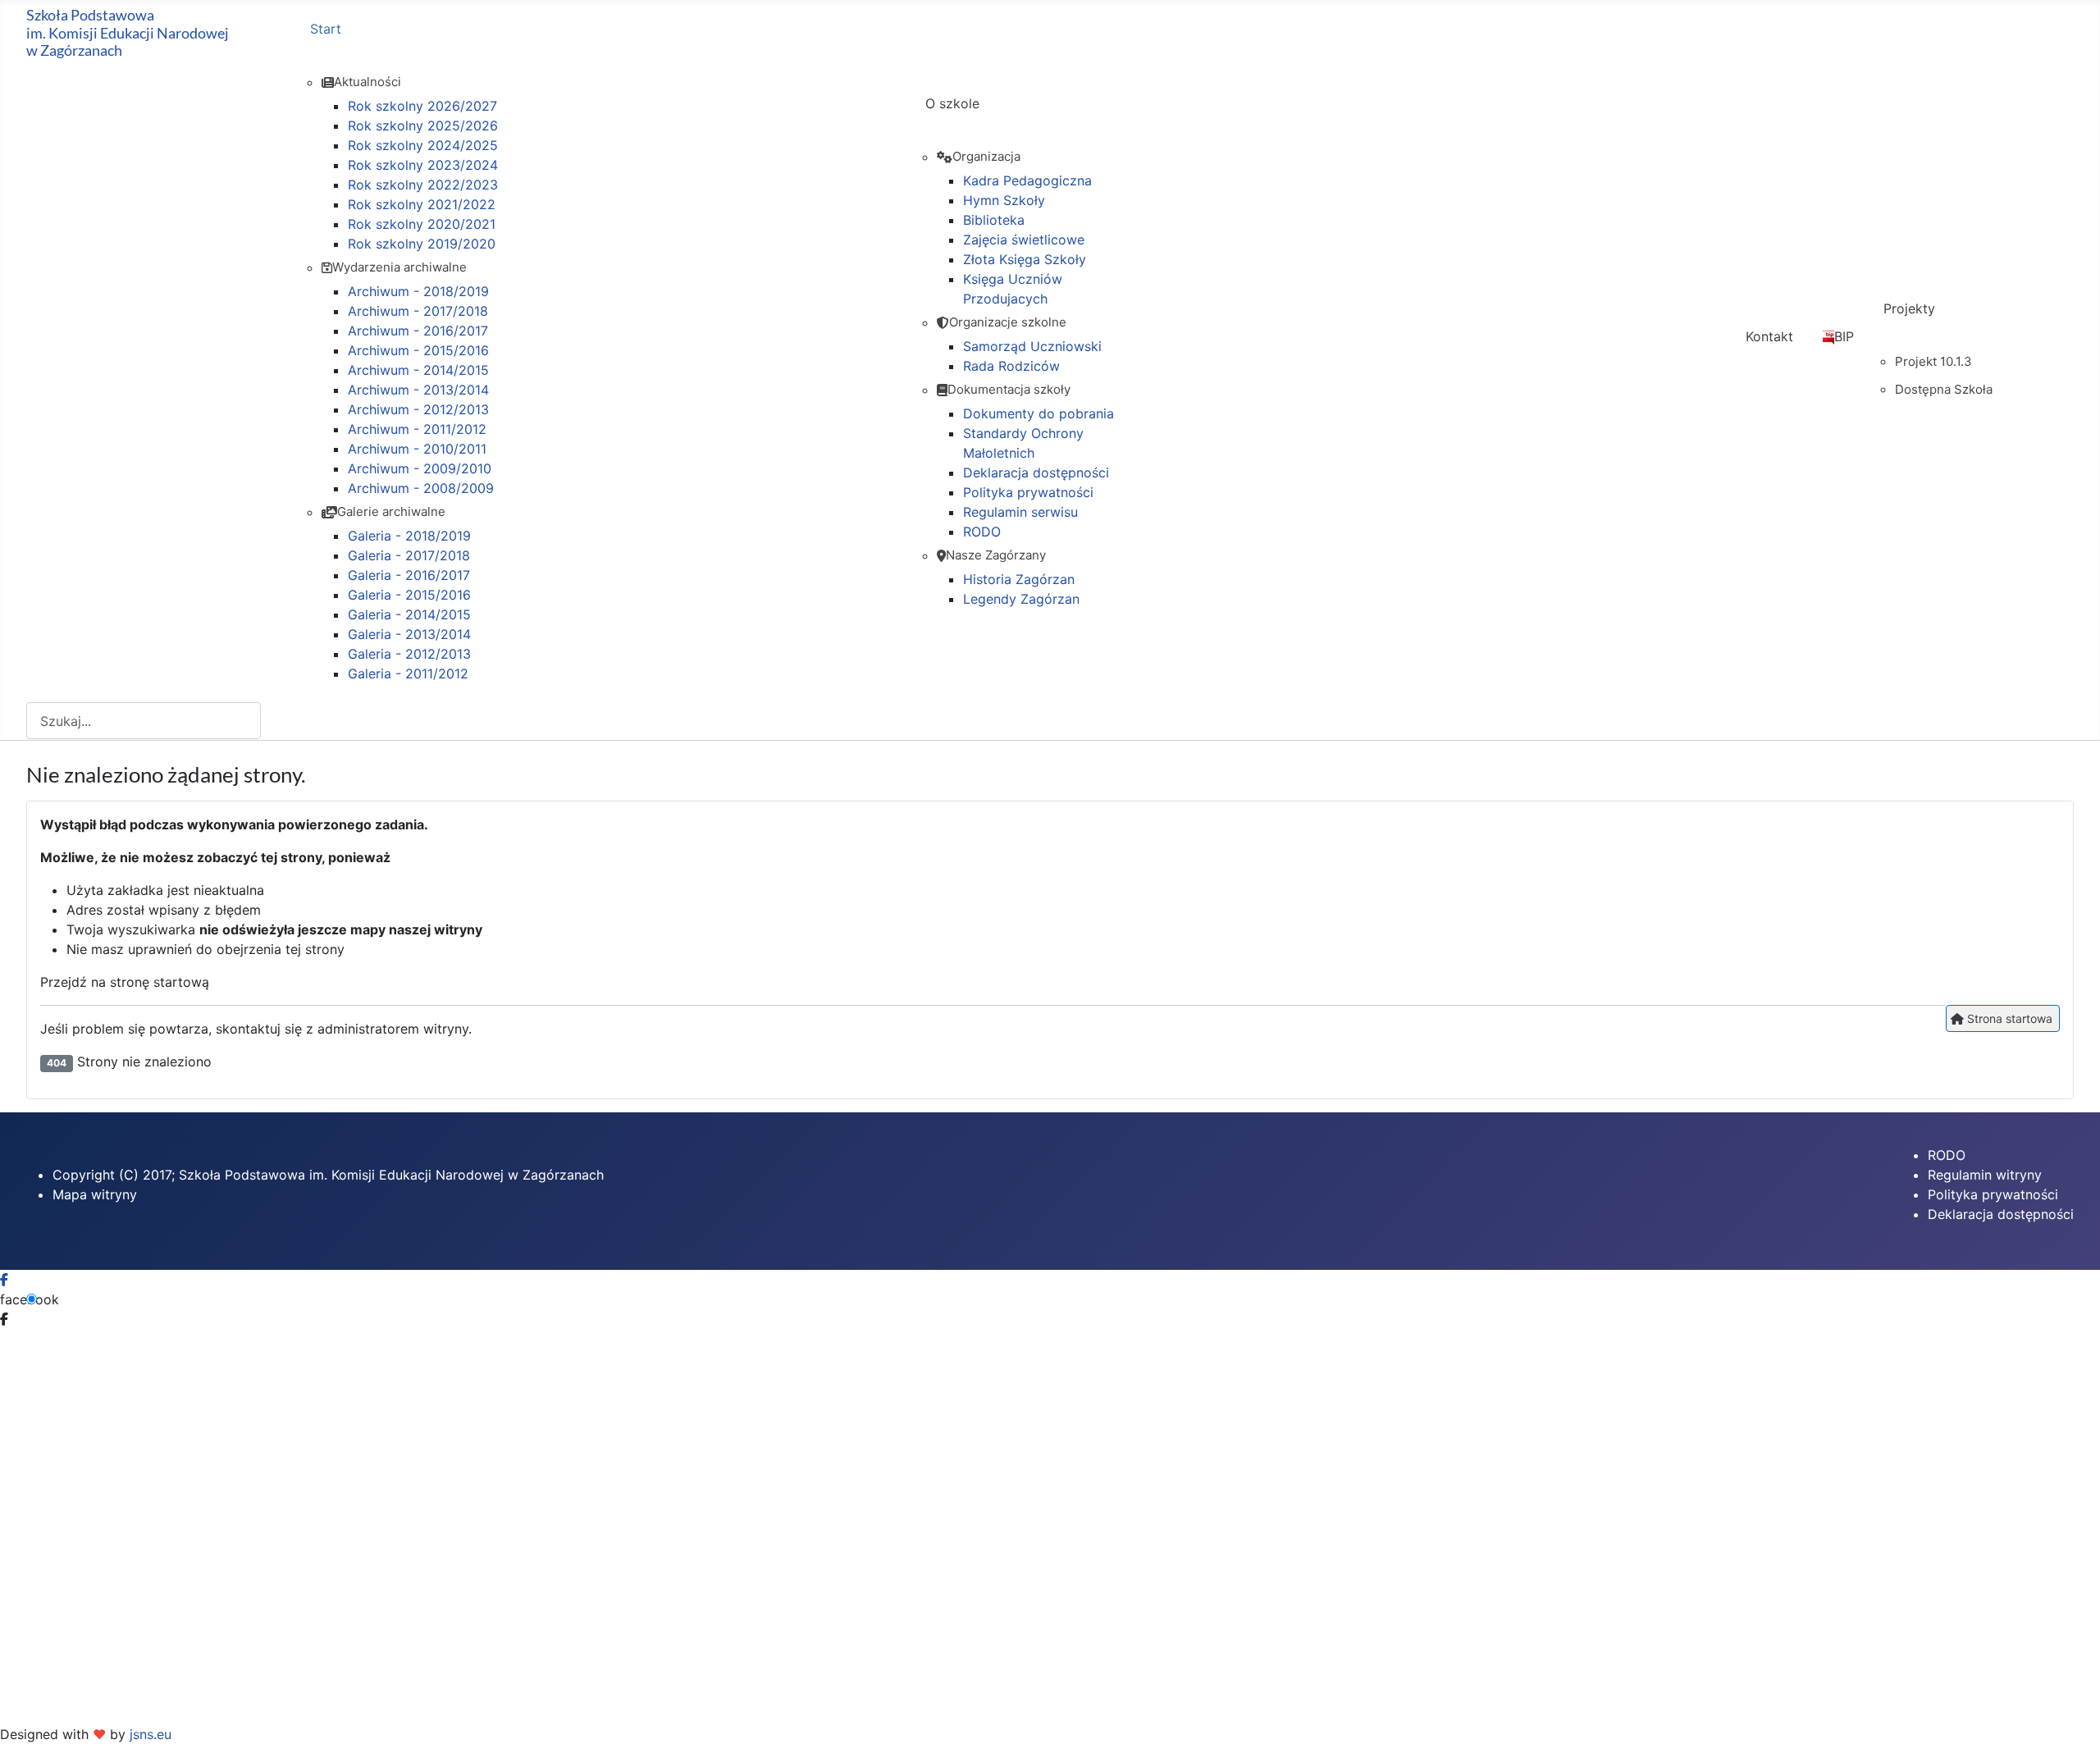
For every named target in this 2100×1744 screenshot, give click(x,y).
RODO (1947, 1155)
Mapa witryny (95, 1194)
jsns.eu (151, 1734)
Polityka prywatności (1993, 1194)
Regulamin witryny (1985, 1175)
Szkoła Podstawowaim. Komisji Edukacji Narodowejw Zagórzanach (128, 32)
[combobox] (144, 721)
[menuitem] (603, 43)
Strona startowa (2008, 1018)
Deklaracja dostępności (2001, 1214)
